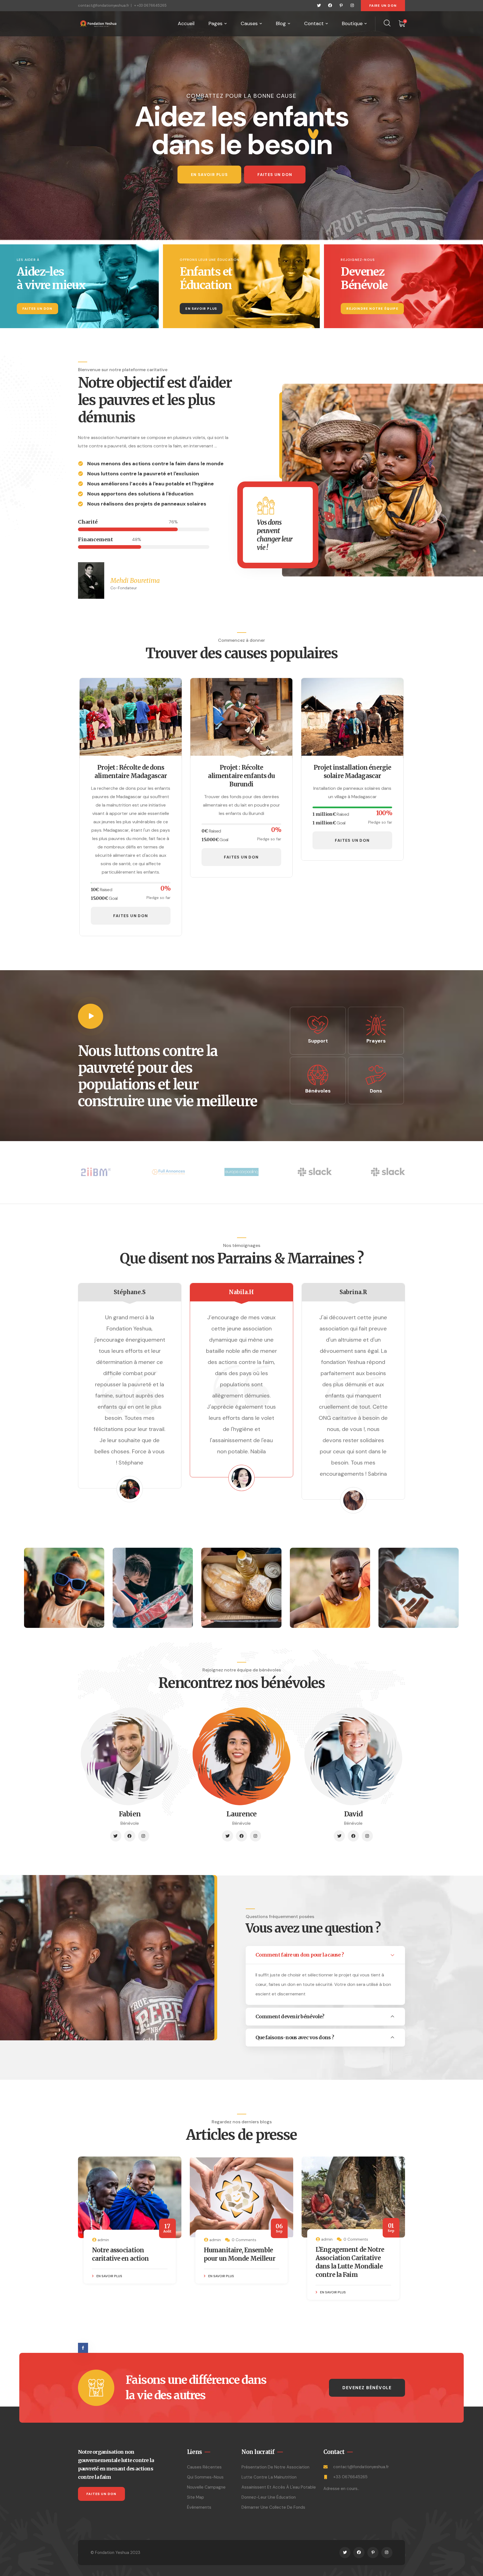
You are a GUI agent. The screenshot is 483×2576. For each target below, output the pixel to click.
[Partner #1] (95, 1172)
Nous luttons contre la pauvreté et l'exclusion (143, 474)
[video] (91, 1016)
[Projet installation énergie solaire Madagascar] (352, 718)
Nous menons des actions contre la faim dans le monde (155, 464)
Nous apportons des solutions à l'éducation (140, 494)
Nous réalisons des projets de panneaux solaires (147, 504)
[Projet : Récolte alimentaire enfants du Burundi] (241, 718)
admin (124, 2240)
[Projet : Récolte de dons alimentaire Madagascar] (131, 718)
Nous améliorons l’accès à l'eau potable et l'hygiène (151, 484)
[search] (387, 23)
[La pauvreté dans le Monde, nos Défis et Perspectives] (262, 2197)
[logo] (98, 23)
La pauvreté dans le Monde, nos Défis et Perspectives (253, 2258)
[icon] (319, 6)
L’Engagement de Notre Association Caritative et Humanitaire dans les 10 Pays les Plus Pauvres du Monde (149, 2267)
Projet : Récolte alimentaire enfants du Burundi (241, 776)
